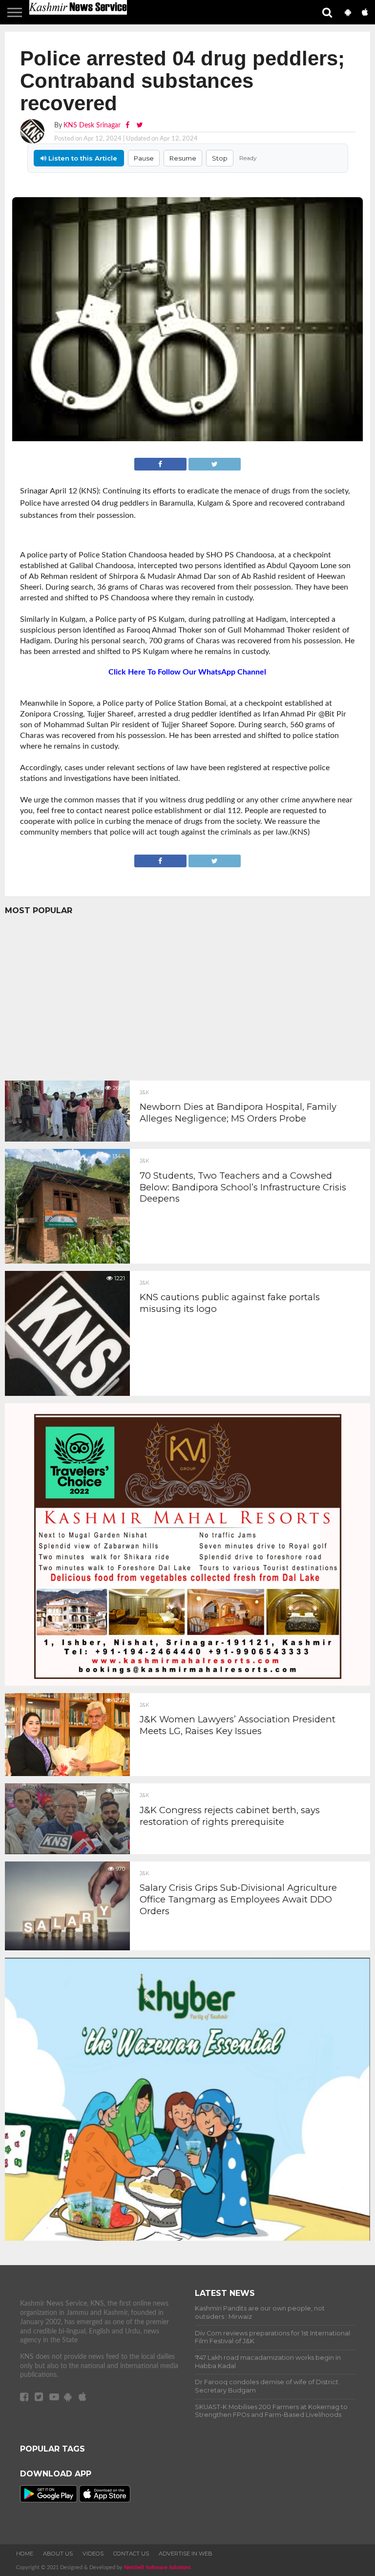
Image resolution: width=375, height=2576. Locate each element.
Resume (183, 158)
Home (25, 2554)
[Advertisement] (187, 995)
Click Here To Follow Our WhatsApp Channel (187, 672)
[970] (67, 1948)
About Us (58, 2554)
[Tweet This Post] (215, 463)
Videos (93, 2554)
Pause (144, 158)
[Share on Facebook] (161, 463)
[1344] (67, 1261)
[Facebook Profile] (128, 125)
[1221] (67, 1393)
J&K (144, 1093)
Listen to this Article (82, 158)
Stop (220, 158)
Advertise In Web (186, 2554)
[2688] (67, 1139)
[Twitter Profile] (139, 125)
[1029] (67, 1852)
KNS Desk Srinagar (92, 125)
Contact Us (131, 2554)
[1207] (67, 1774)
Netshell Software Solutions (157, 2567)
